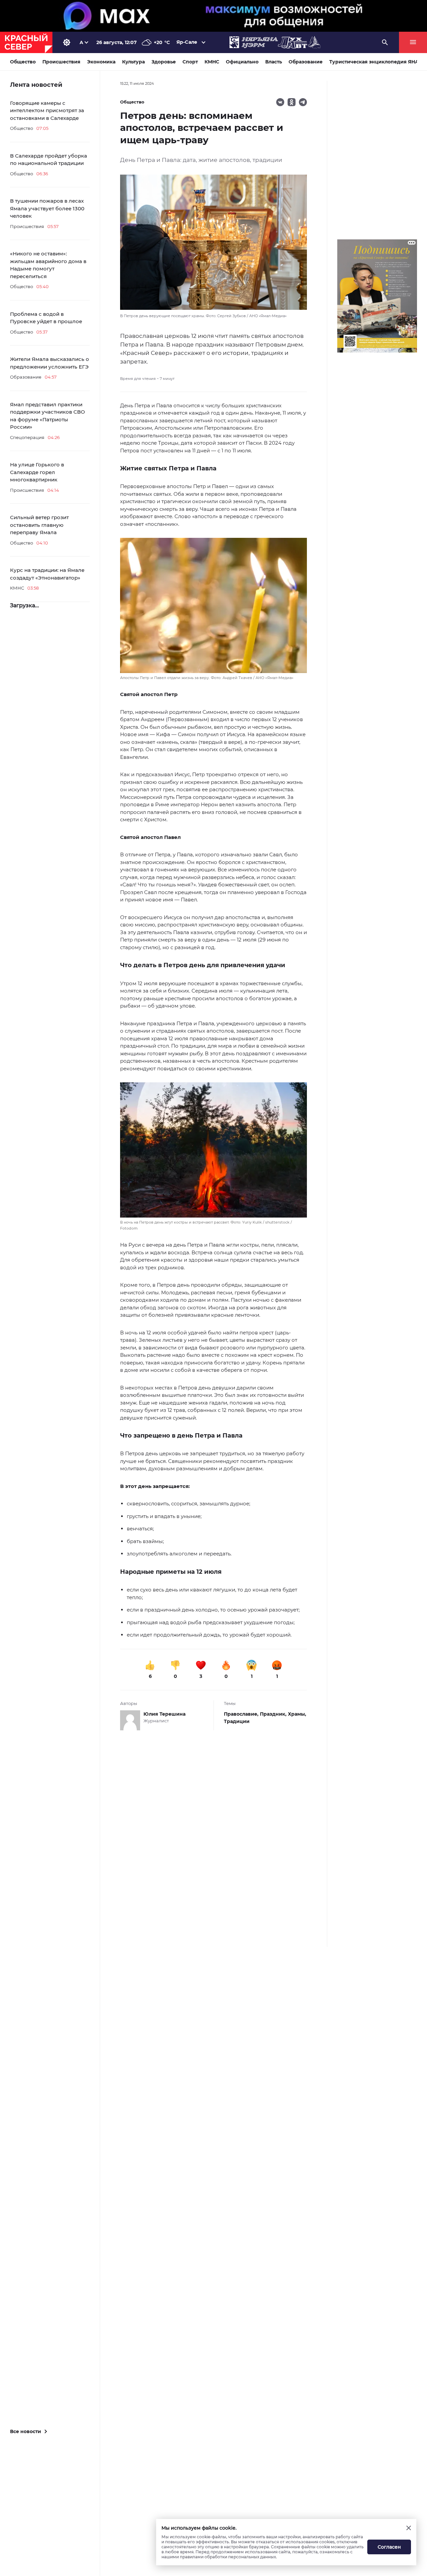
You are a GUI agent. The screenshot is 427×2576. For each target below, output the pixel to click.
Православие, (242, 1714)
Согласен (389, 2547)
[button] (213, 609)
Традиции (237, 1721)
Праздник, (274, 1714)
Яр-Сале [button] (187, 42)
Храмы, (297, 1714)
